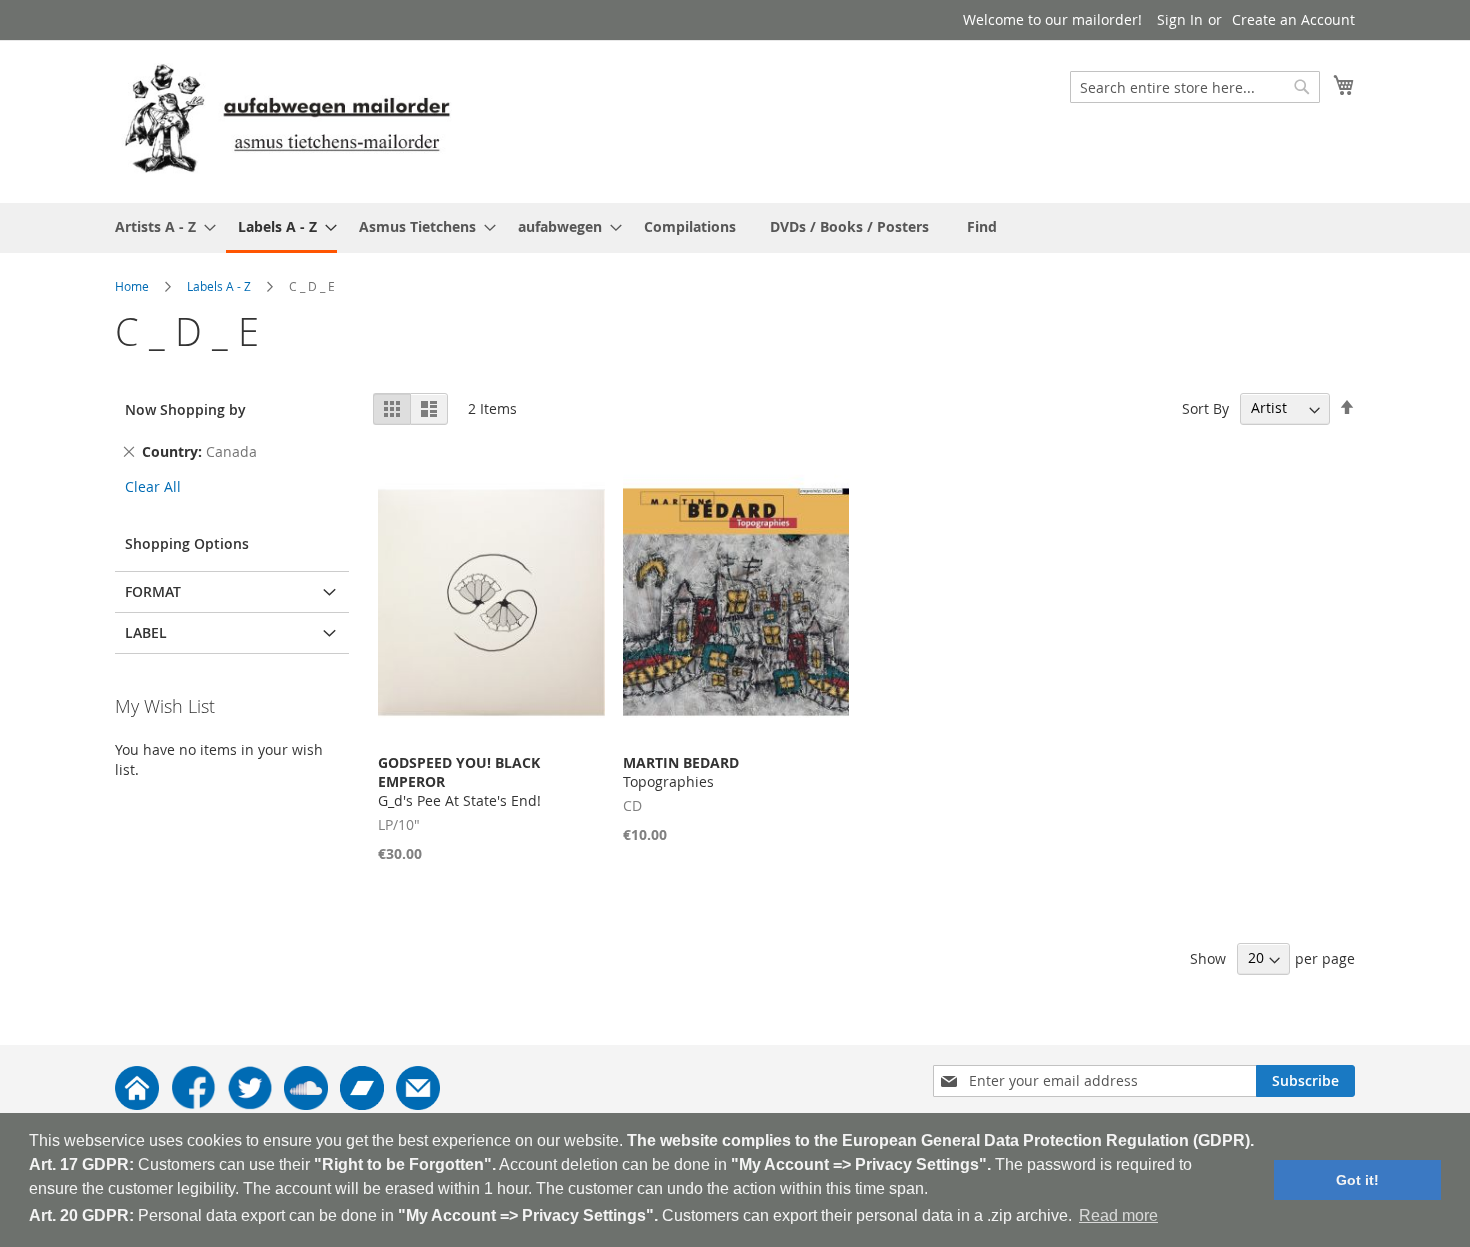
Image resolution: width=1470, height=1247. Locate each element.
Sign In (1180, 19)
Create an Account (1293, 19)
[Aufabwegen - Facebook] (193, 1104)
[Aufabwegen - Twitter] (250, 1104)
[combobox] (1195, 87)
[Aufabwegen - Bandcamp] (362, 1104)
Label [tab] (146, 632)
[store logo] (287, 120)
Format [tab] (153, 591)
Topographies (681, 772)
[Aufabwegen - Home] (137, 1104)
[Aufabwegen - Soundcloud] (306, 1104)
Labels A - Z (219, 286)
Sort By (1205, 407)
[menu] (735, 228)
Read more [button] (1118, 1215)
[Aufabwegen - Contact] (418, 1104)
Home (132, 286)
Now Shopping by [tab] (185, 409)
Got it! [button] (1357, 1180)
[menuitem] (159, 226)
